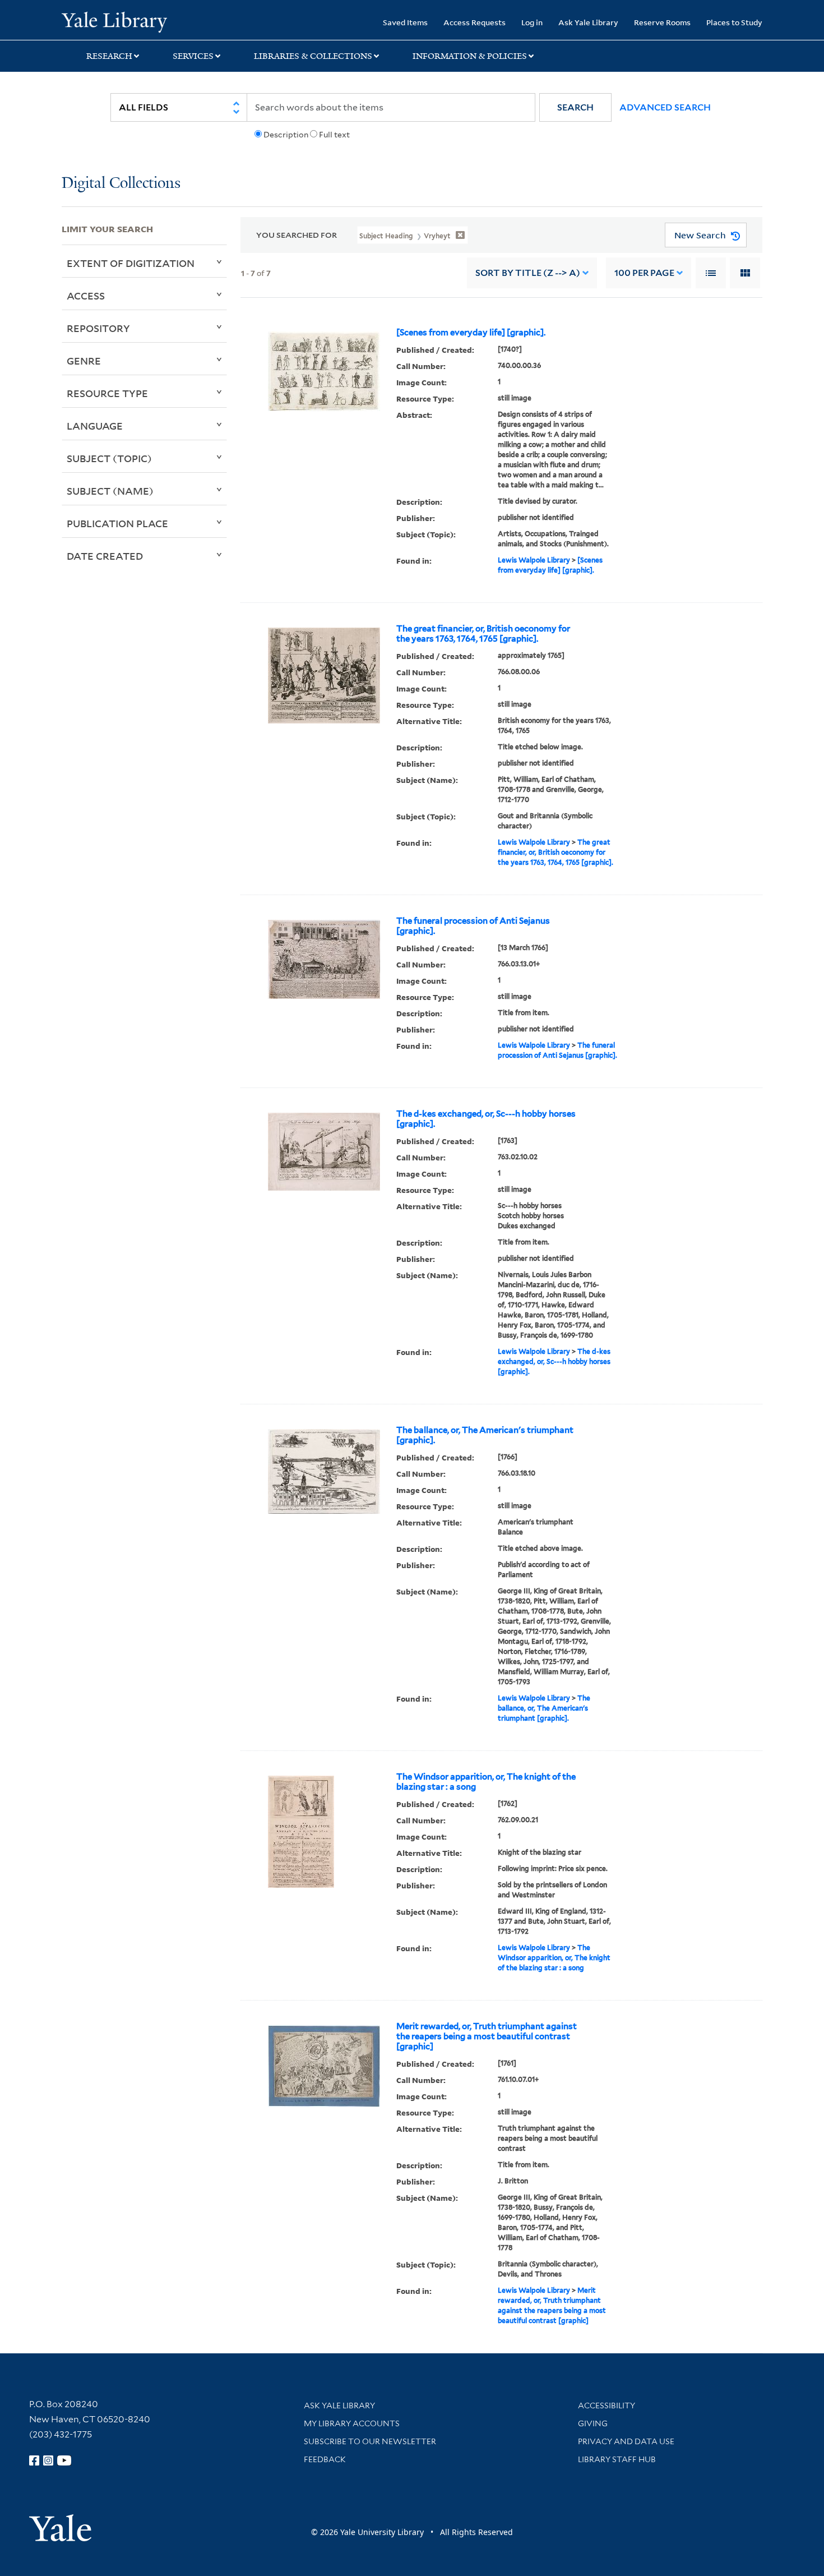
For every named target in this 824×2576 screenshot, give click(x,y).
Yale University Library (114, 21)
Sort (528, 273)
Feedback (325, 2459)
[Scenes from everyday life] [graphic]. (471, 333)
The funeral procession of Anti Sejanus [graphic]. (473, 926)
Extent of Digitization (131, 263)
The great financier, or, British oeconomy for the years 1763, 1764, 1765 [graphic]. (483, 634)
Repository (98, 328)
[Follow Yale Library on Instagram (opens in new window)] (48, 2460)
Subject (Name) (110, 491)
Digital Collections (121, 184)
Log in (532, 22)
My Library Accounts (352, 2423)
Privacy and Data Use (626, 2441)
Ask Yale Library (588, 22)
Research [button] (109, 56)
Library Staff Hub (617, 2459)
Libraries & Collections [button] (313, 56)
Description (286, 135)
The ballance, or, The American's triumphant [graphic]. (485, 1435)
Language (95, 426)
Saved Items (405, 22)
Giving (593, 2423)
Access (86, 296)
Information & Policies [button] (470, 56)
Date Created (105, 556)
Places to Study (734, 22)
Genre (84, 361)
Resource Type (107, 393)
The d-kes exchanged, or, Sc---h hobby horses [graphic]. (486, 1119)
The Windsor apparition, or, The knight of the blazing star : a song (486, 1782)
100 (644, 273)
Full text (334, 135)
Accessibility (607, 2406)
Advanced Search (665, 107)
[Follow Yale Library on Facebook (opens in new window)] (34, 2460)
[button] (575, 107)
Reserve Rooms (662, 22)
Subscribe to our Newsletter (370, 2441)
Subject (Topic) (109, 458)
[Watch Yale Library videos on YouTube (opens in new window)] (64, 2460)
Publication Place (117, 523)
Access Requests (475, 22)
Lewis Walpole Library (534, 560)
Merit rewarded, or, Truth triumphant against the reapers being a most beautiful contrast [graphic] (487, 2036)
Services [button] (193, 56)
